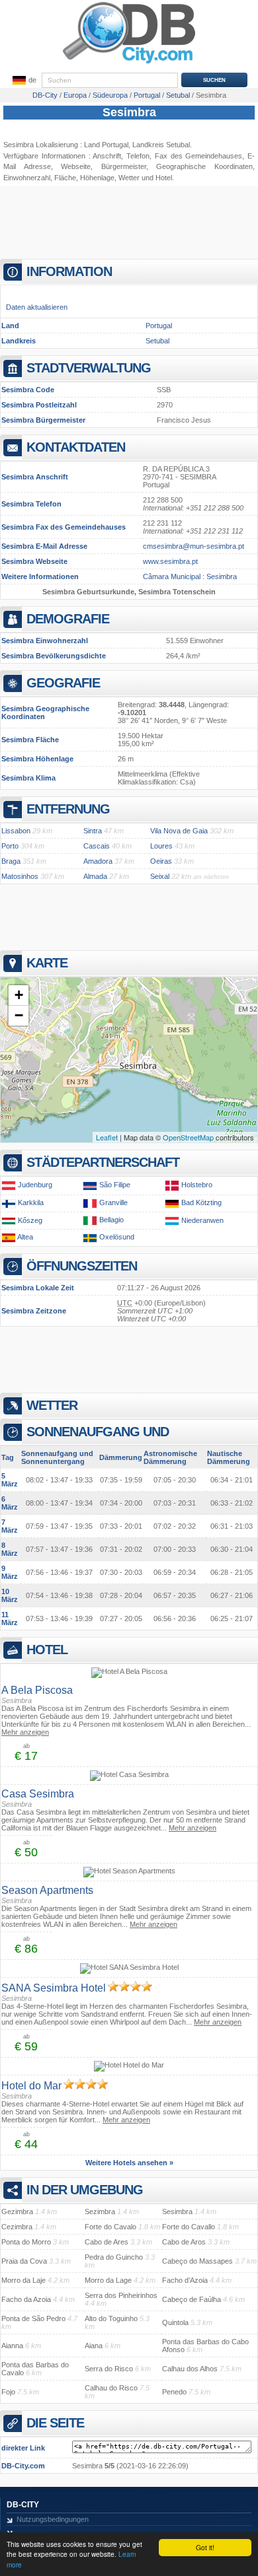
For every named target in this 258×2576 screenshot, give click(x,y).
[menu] (23, 81)
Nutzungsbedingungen (53, 2519)
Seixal (160, 876)
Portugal (159, 326)
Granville (113, 1202)
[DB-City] (129, 63)
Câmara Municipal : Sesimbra (190, 576)
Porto (10, 846)
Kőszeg (30, 1220)
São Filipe (115, 1185)
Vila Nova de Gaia (179, 831)
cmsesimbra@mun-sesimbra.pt (193, 546)
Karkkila (31, 1202)
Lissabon (16, 831)
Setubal (157, 341)
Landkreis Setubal (161, 145)
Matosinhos (20, 876)
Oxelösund (117, 1237)
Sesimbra (129, 112)
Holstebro (197, 1185)
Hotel (164, 178)
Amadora (98, 861)
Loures (161, 846)
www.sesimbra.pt (170, 561)
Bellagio (111, 1220)
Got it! (205, 2547)
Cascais (97, 846)
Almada (95, 876)
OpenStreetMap (188, 1137)
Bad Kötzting (201, 1202)
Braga (11, 861)
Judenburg (35, 1185)
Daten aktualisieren (37, 307)
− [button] (19, 1015)
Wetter (129, 178)
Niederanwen (202, 1220)
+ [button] (19, 995)
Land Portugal (106, 145)
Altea (25, 1237)
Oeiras (161, 861)
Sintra (93, 831)
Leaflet (107, 1137)
